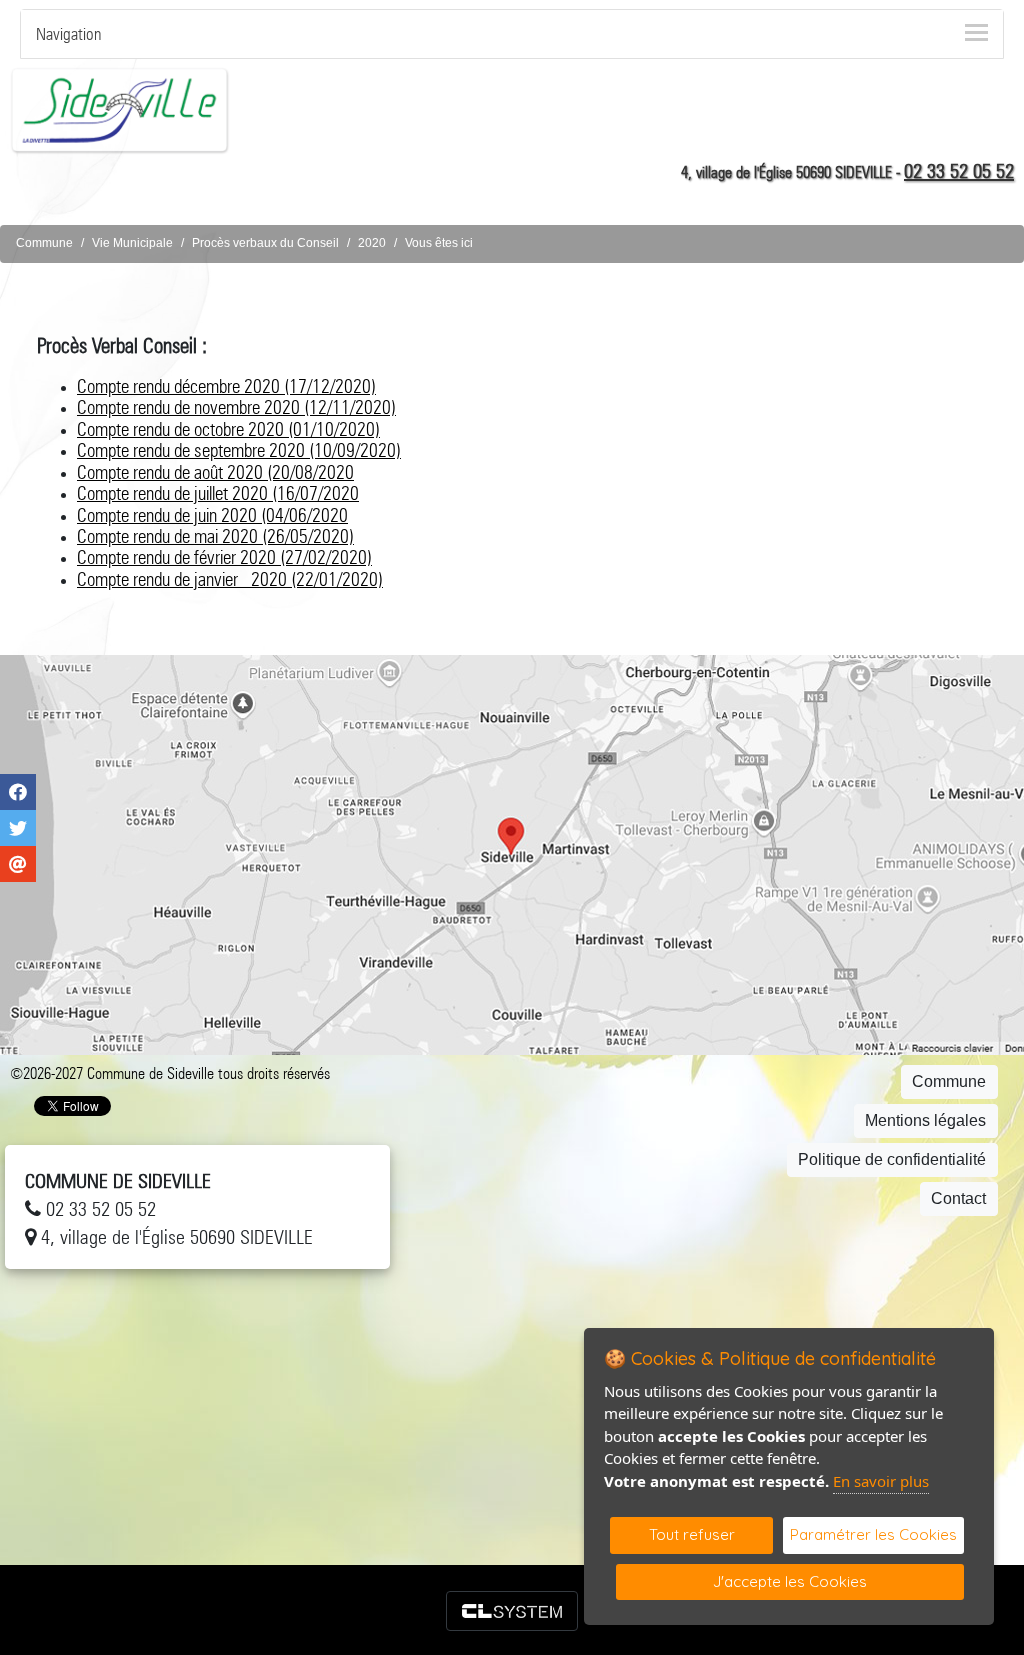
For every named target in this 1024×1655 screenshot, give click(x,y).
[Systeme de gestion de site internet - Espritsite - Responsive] (512, 1611)
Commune (44, 243)
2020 (372, 243)
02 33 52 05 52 (959, 171)
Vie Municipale (132, 243)
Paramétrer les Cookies (873, 1534)
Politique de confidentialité (892, 1159)
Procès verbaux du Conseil (265, 243)
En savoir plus (881, 1481)
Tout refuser (692, 1534)
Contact (958, 1198)
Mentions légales (925, 1120)
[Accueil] (120, 109)
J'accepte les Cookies (790, 1581)
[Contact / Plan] (512, 855)
